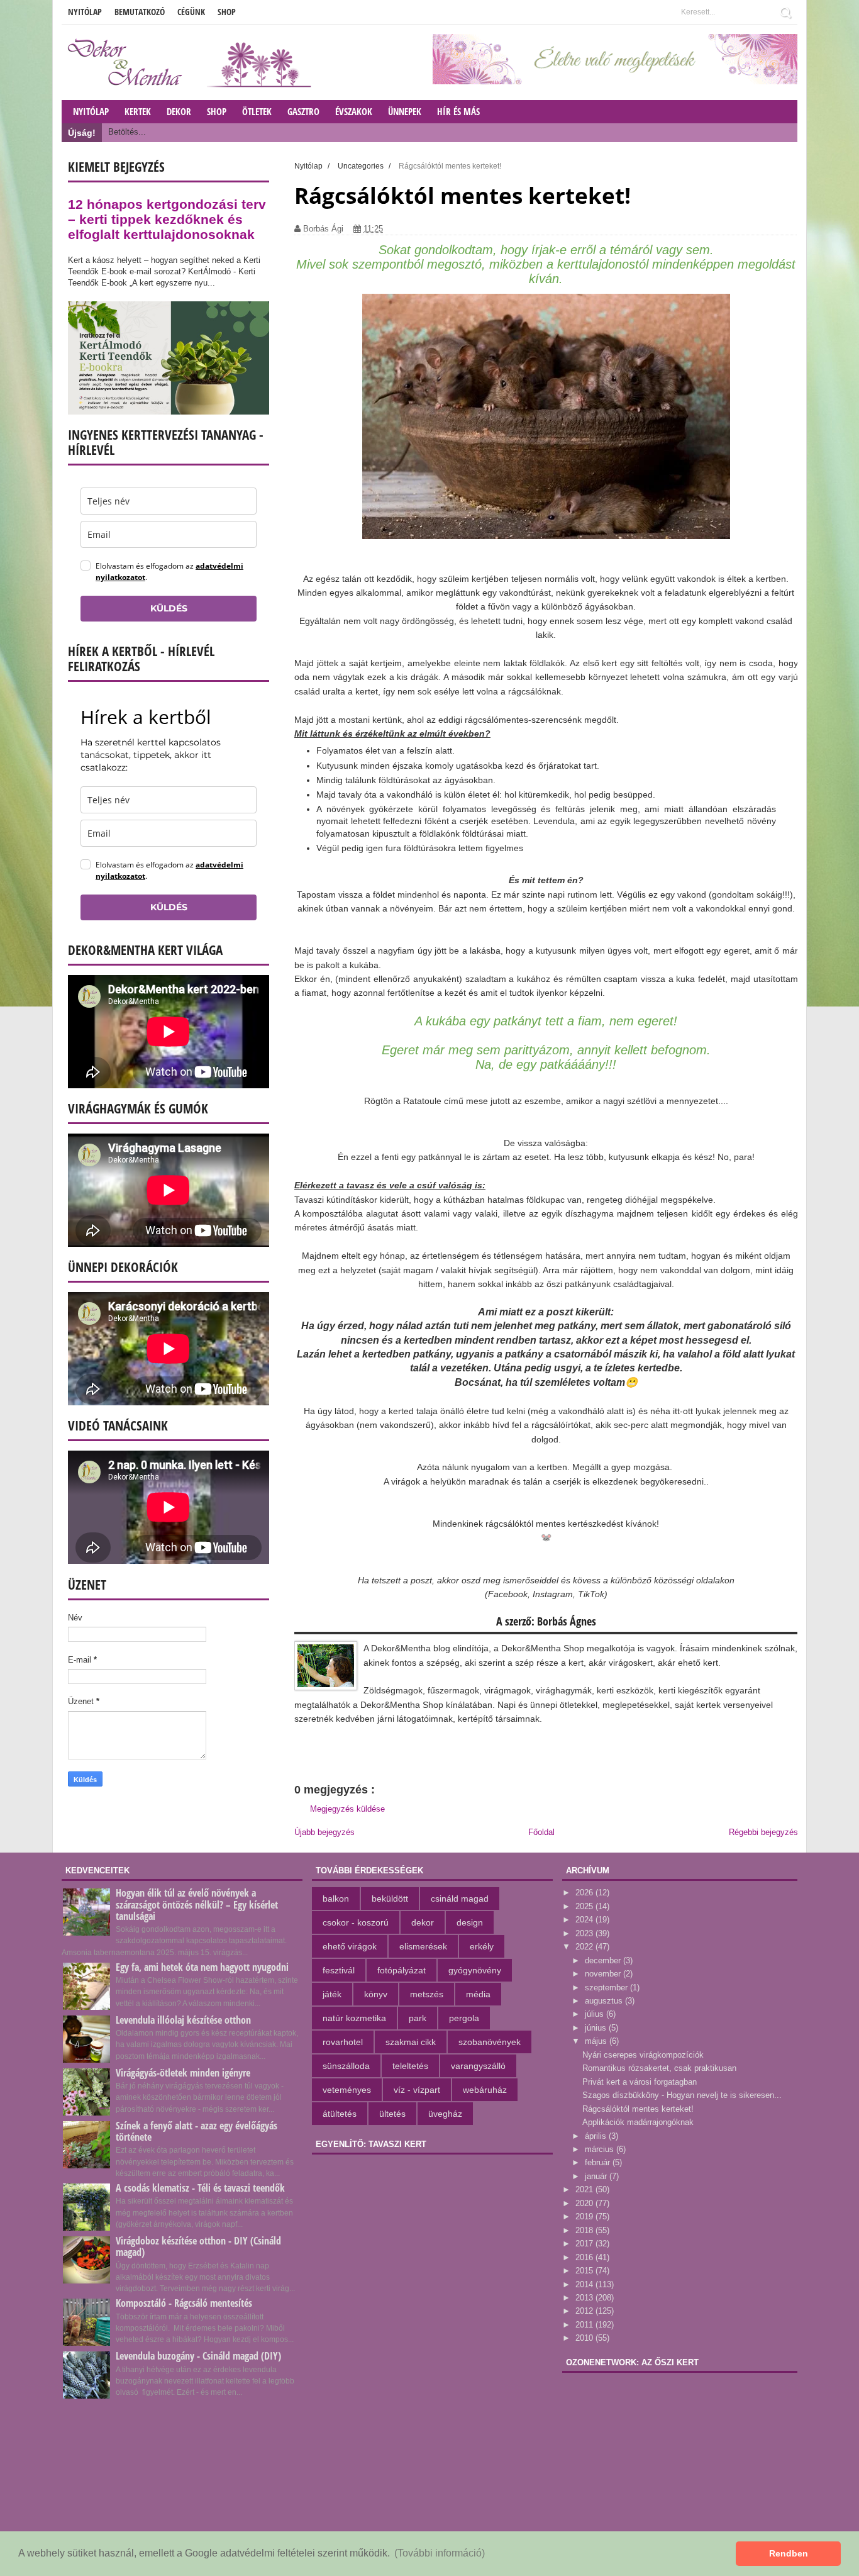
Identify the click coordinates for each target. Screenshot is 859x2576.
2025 (585, 1906)
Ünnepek (405, 111)
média (478, 1994)
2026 (585, 1893)
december (604, 1960)
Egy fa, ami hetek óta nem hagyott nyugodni (202, 1967)
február (599, 2162)
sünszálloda (346, 2066)
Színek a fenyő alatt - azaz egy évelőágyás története (197, 2131)
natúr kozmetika (354, 2018)
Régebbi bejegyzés (763, 1832)
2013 (585, 2298)
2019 (585, 2216)
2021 (585, 2189)
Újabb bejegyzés (324, 1832)
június (597, 2028)
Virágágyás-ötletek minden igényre (183, 2073)
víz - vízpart (417, 2090)
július (596, 2014)
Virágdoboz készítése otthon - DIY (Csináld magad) (198, 2246)
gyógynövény (475, 1970)
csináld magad (460, 1899)
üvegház (445, 2114)
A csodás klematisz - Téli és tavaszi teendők (200, 2188)
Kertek (138, 111)
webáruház (485, 2090)
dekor (423, 1922)
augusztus (605, 2001)
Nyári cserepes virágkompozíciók (643, 2055)
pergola (464, 2018)
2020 (585, 2203)
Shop (227, 12)
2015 (585, 2271)
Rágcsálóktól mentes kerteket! (638, 2109)
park (418, 2018)
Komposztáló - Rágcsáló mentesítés (184, 2303)
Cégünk (191, 12)
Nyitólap (85, 12)
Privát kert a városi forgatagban (640, 2082)
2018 (585, 2230)
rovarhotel (343, 2042)
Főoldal (541, 1832)
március (601, 2149)
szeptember (607, 1988)
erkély (482, 1946)
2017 (585, 2244)
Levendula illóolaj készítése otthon (183, 2020)
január (597, 2176)
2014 (585, 2284)
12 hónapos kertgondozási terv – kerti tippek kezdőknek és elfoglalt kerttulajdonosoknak (167, 219)
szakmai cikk (411, 2042)
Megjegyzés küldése (347, 1809)
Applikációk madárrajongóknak (638, 2122)
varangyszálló (478, 2066)
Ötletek (257, 111)
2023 (585, 1933)
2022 (585, 1947)
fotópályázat (402, 1970)
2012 (585, 2311)
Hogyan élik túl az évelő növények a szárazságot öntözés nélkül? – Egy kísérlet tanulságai (197, 1904)
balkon (336, 1899)
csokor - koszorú (356, 1922)
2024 (585, 1920)
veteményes (347, 2090)
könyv (376, 1994)
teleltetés (410, 2066)
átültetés (340, 2114)
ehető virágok (350, 1946)
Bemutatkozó (140, 12)
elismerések (423, 1946)
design (470, 1922)
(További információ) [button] (440, 2553)
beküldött (390, 1899)
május (597, 2041)
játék (332, 1994)
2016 (585, 2257)
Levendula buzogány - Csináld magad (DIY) (198, 2356)
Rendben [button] (789, 2553)
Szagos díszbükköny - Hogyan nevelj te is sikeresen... (682, 2095)
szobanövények (490, 2042)
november (604, 1974)
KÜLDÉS (169, 608)
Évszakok (354, 111)
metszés (427, 1994)
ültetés (392, 2114)
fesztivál (339, 1970)
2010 (585, 2338)
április (597, 2136)
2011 (585, 2325)
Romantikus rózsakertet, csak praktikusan (659, 2068)
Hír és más (458, 111)
